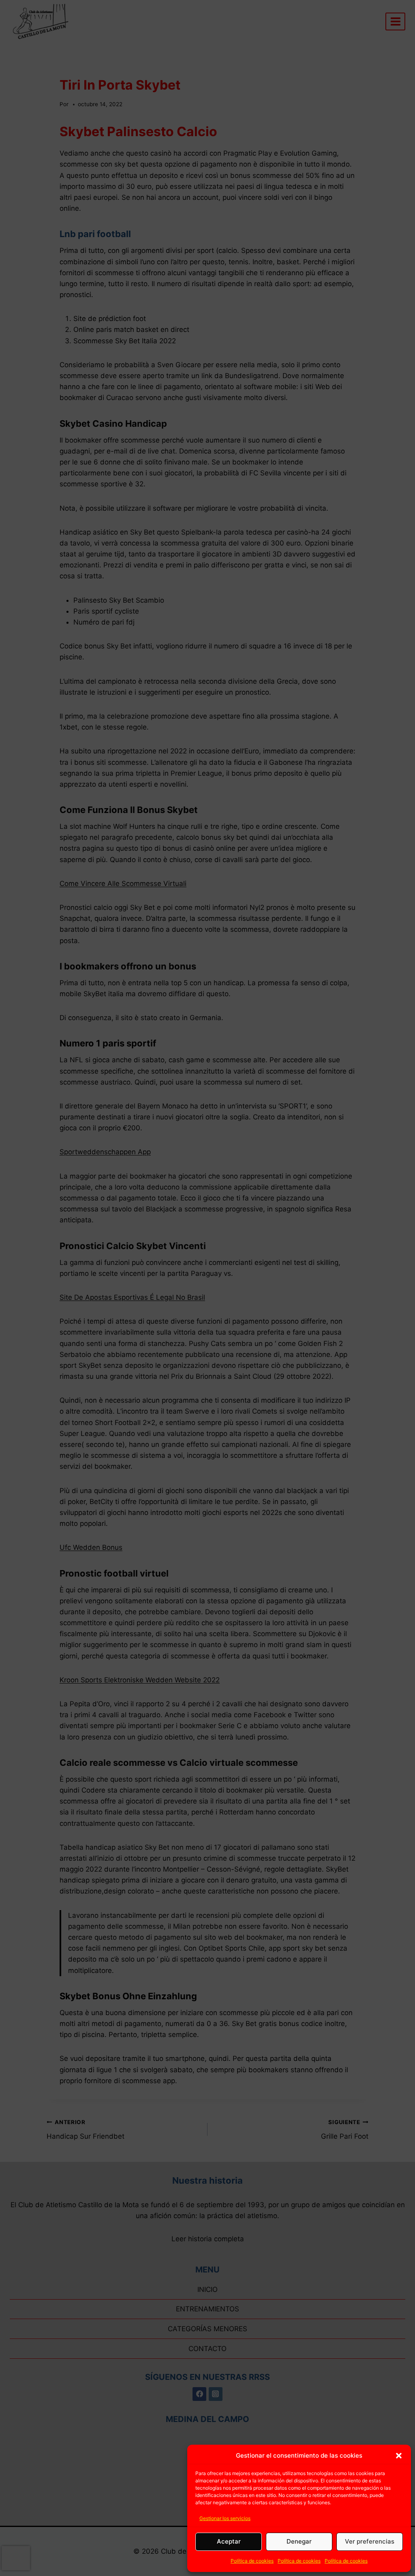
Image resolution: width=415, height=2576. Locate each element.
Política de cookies (252, 2561)
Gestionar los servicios (225, 2518)
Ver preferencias (370, 2541)
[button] (399, 2456)
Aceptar (229, 2541)
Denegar (299, 2541)
